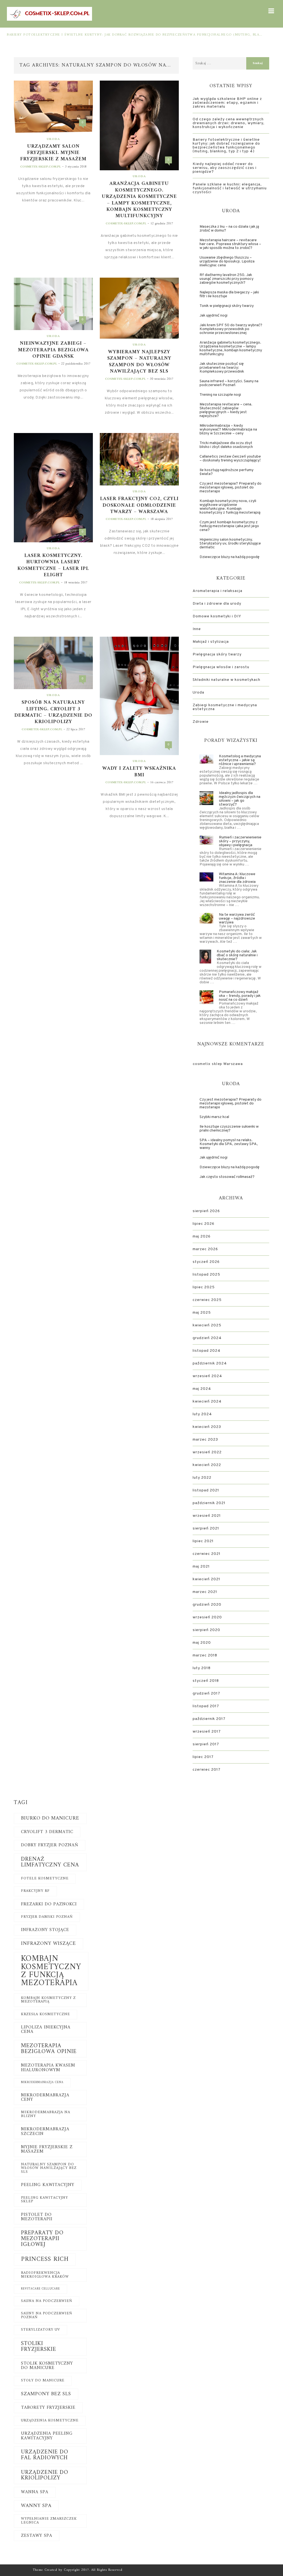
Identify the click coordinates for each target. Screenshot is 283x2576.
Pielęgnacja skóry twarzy (217, 654)
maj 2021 (201, 1567)
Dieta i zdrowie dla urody (217, 604)
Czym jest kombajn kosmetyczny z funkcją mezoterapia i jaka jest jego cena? (229, 526)
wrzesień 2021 (207, 1516)
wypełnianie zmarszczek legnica (49, 2521)
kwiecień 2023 (207, 1427)
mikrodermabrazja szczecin (45, 2131)
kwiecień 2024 (207, 1402)
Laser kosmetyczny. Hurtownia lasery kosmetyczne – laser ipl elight (53, 565)
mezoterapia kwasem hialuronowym (48, 2068)
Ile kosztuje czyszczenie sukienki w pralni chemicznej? (229, 1129)
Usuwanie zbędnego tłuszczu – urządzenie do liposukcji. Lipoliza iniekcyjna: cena (227, 261)
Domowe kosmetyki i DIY (217, 616)
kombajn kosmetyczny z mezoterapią (48, 2000)
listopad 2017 (206, 1706)
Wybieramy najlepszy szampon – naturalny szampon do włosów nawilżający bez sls (139, 362)
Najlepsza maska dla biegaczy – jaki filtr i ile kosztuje (229, 294)
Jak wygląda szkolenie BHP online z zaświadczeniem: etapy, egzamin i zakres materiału (227, 103)
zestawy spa (37, 2536)
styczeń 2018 (206, 1681)
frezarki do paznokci (49, 1904)
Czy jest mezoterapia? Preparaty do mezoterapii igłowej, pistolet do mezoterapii (230, 488)
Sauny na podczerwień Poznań (47, 2315)
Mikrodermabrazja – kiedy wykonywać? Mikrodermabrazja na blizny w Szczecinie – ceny (228, 430)
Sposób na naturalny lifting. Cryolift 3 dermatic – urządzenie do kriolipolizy (53, 712)
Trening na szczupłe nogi (220, 395)
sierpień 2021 (206, 1529)
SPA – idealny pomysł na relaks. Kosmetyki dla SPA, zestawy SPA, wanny (229, 1144)
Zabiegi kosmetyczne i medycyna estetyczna (225, 707)
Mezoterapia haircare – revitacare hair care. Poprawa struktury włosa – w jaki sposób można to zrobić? (230, 244)
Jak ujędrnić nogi (213, 316)
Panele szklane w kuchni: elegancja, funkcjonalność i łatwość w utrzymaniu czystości (230, 188)
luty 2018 (202, 1668)
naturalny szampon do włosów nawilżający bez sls (49, 2168)
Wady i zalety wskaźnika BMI (139, 772)
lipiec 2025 (204, 1287)
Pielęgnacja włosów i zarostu (221, 667)
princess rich (45, 2259)
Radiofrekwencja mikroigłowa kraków (45, 2275)
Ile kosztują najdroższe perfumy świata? (226, 472)
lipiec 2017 (203, 1757)
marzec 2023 (205, 1440)
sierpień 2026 (206, 1211)
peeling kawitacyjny (48, 2185)
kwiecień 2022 (207, 1465)
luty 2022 (202, 1478)
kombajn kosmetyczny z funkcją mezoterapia (51, 1971)
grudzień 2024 (207, 1338)
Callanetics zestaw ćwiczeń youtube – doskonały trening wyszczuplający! (230, 459)
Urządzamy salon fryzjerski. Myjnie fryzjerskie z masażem (53, 153)
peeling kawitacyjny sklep (44, 2200)
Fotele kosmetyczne (45, 1879)
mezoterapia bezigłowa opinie (49, 2049)
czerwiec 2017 (207, 1770)
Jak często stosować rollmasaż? (227, 1177)
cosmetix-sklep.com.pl (40, 167)
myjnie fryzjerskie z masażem (47, 2149)
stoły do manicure (43, 2381)
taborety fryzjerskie (48, 2408)
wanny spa (36, 2506)
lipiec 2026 (204, 1224)
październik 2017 (209, 1719)
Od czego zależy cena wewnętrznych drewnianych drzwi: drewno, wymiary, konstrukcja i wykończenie (229, 123)
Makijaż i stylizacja (211, 642)
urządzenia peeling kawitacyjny (47, 2436)
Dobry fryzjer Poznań (50, 1845)
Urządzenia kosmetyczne (50, 2421)
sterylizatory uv (40, 2330)
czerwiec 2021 (207, 1554)
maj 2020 (202, 1643)
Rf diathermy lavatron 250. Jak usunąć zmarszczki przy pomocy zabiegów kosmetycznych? (226, 279)
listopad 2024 (207, 1351)
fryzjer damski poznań (47, 1917)
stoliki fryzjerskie (39, 2347)
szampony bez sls (46, 2394)
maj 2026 (202, 1237)
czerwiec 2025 (207, 1300)
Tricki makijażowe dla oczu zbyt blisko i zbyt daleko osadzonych (226, 445)
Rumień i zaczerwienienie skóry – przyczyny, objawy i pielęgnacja (240, 841)
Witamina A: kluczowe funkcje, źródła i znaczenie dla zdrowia (237, 878)
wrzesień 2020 (207, 1617)
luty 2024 (202, 1414)
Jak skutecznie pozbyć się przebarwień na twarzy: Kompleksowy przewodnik (222, 368)
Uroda (53, 139)
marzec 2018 (205, 1655)
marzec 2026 (205, 1249)
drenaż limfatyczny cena (50, 1862)
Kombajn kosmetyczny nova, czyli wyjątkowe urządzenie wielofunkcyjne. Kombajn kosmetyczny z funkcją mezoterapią (230, 507)
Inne (197, 629)
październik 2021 (209, 1503)
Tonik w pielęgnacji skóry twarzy (227, 306)
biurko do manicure (50, 1818)
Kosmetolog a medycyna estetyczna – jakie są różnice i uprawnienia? (240, 760)
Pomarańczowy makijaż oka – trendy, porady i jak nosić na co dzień (240, 996)
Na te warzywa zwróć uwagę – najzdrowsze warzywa (237, 919)
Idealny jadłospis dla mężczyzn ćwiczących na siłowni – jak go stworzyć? (240, 799)
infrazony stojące (45, 1930)
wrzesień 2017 (207, 1732)
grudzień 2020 (207, 1605)
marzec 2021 (205, 1592)
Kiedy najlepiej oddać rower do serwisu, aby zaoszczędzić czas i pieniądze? (225, 168)
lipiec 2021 (203, 1541)
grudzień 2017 (206, 1694)
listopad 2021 (206, 1490)
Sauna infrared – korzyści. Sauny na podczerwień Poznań (229, 383)
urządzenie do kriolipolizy (45, 2475)
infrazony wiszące (49, 1944)
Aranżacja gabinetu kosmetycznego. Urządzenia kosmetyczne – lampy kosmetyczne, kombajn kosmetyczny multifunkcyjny (139, 200)
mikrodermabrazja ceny (45, 2097)
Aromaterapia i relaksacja (218, 591)
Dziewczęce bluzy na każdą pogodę (230, 557)
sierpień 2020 (206, 1630)
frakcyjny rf (35, 1891)
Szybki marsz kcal (214, 1117)
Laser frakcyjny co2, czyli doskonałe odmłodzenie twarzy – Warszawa (139, 505)
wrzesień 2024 (207, 1376)
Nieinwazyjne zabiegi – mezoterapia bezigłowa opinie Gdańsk (53, 350)
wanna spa (35, 2492)
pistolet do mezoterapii (37, 2217)
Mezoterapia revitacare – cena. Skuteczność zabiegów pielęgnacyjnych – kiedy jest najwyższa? (226, 410)
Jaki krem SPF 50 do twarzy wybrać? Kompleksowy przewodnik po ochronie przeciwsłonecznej (231, 329)
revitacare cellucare (40, 2289)
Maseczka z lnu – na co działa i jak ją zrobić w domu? (229, 229)
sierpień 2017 (206, 1744)
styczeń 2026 (206, 1262)
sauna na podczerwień (47, 2301)
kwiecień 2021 (206, 1579)
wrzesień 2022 (207, 1452)
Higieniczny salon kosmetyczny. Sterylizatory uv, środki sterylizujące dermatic (230, 544)
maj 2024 (202, 1389)
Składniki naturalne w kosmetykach (226, 680)
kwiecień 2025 (207, 1325)
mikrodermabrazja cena (42, 2082)
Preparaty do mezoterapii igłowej (42, 2239)
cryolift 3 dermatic (47, 1832)
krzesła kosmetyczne (45, 2014)
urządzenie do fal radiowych (45, 2455)
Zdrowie (201, 722)
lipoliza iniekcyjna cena (46, 2030)
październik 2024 (210, 1363)
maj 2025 (202, 1313)
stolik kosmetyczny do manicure (47, 2366)
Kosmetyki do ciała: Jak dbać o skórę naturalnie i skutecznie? (237, 955)
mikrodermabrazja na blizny (46, 2114)
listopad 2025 (206, 1275)
